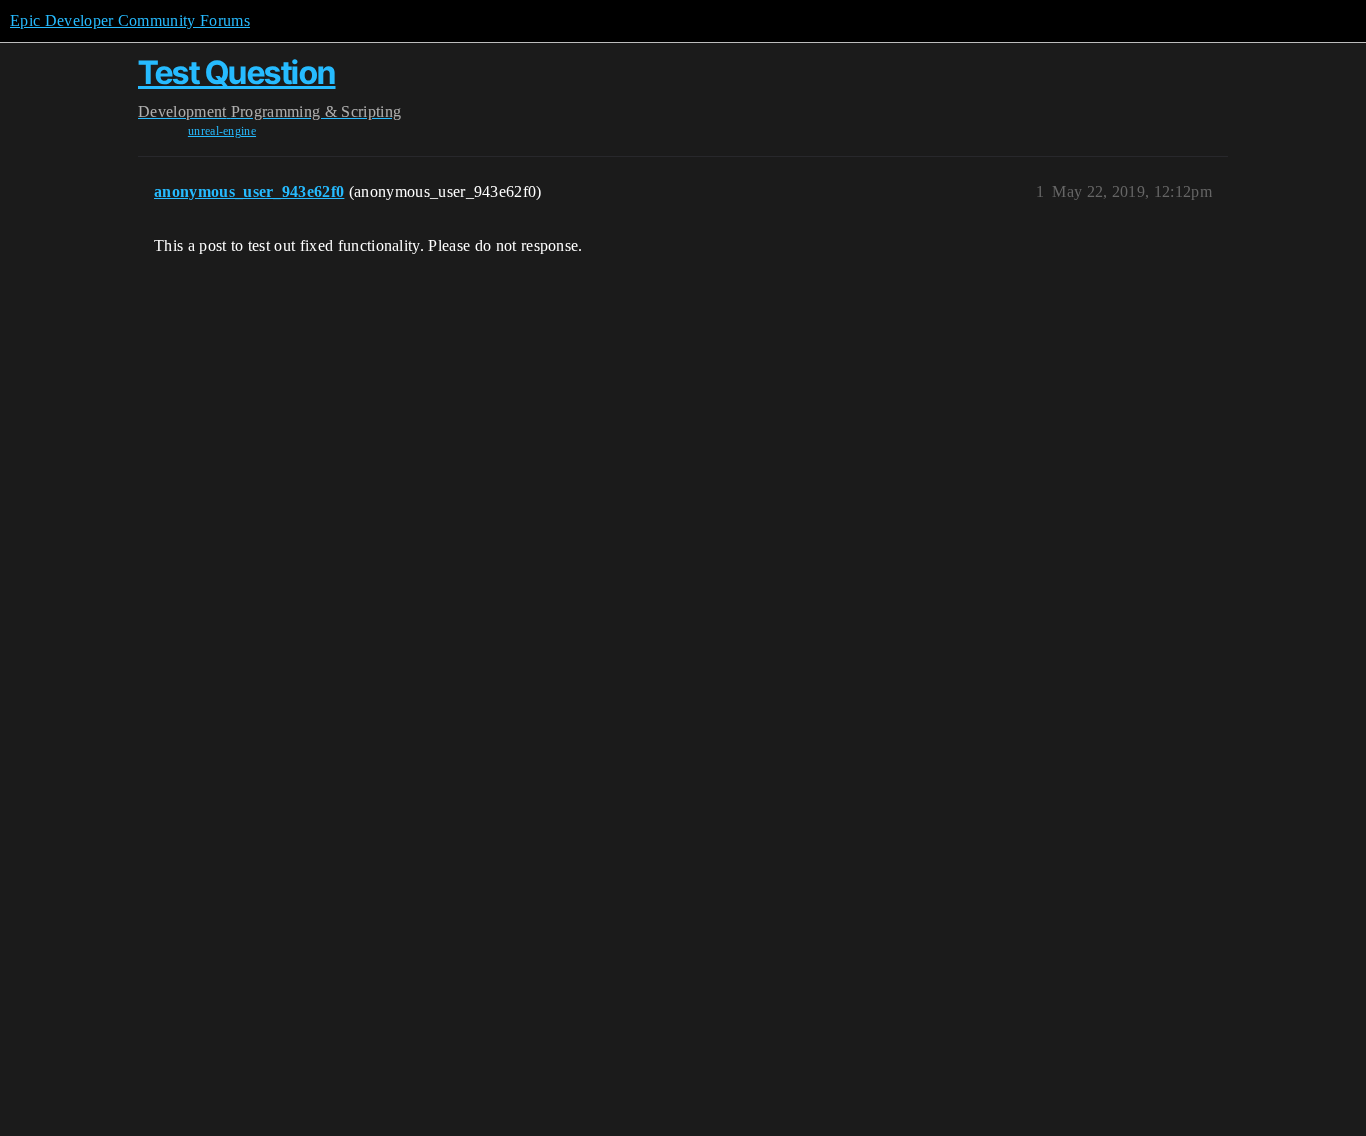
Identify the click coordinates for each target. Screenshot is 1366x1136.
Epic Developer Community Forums (130, 20)
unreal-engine (222, 131)
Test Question (237, 72)
